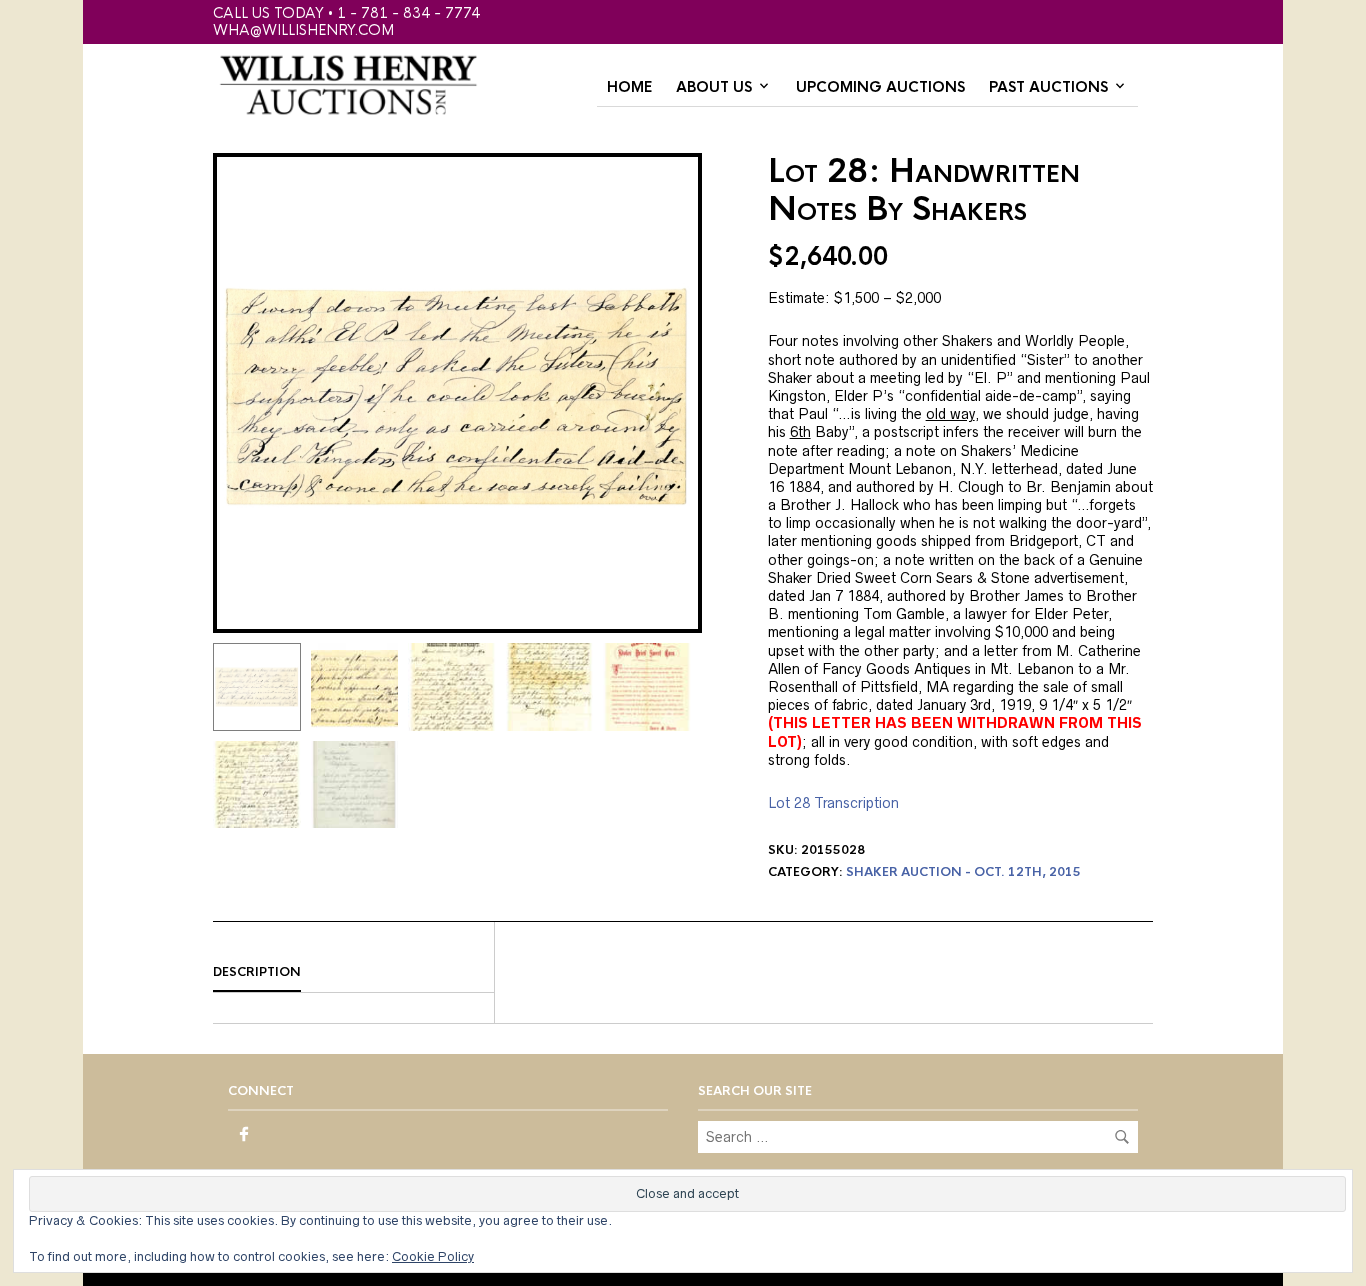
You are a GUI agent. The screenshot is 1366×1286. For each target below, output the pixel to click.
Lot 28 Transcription (833, 803)
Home (629, 87)
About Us (714, 87)
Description (257, 972)
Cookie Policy (433, 1256)
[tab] (353, 973)
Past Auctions (1048, 87)
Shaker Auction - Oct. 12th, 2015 (963, 872)
